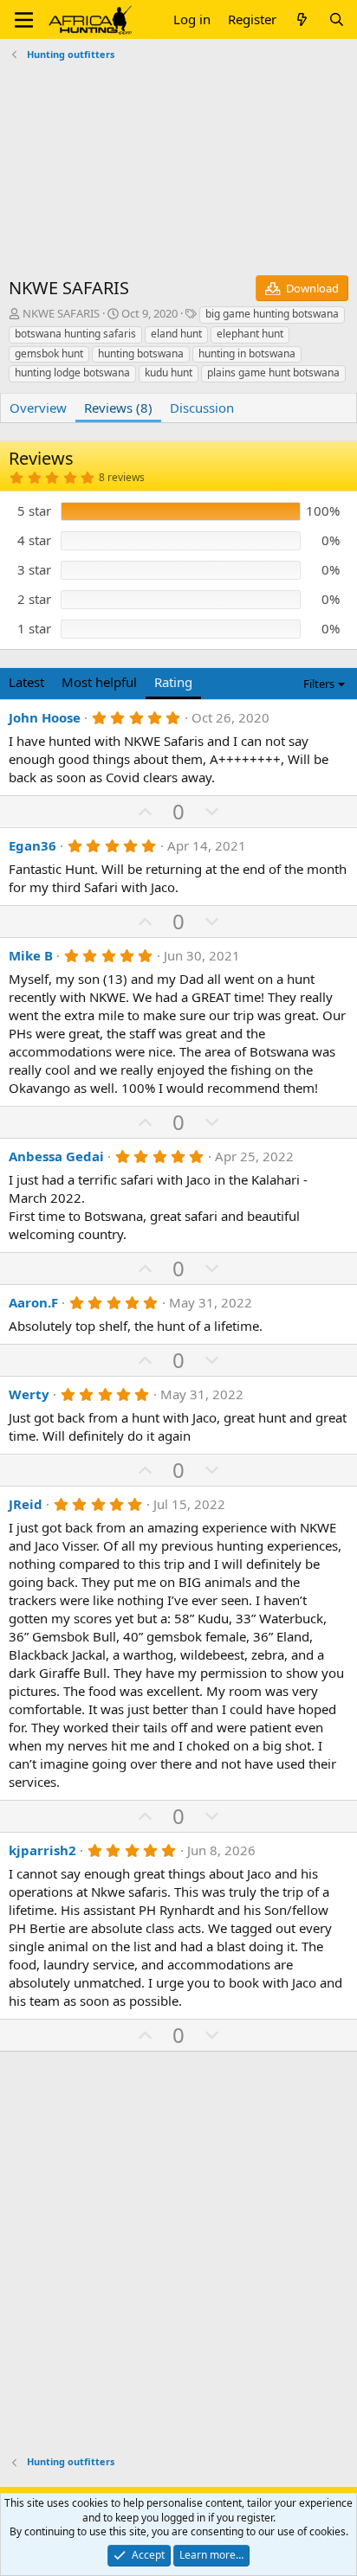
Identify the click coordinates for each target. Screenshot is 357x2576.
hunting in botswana (247, 353)
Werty (29, 1394)
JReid (26, 1504)
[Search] (337, 19)
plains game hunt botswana (273, 373)
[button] (24, 20)
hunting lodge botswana (72, 373)
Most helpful (99, 682)
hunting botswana (141, 353)
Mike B (31, 955)
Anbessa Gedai (56, 1156)
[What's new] (302, 19)
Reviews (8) (118, 408)
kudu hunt (169, 373)
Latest (26, 682)
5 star (34, 511)
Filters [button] (319, 684)
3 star (34, 569)
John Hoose (45, 717)
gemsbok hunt (49, 353)
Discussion (202, 408)
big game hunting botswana (272, 314)
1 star (34, 628)
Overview (38, 408)
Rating (173, 682)
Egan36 (32, 845)
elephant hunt (250, 334)
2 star (34, 599)
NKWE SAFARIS (61, 313)
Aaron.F (33, 1302)
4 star (34, 540)
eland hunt (176, 334)
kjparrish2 (42, 1850)
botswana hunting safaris (75, 334)
